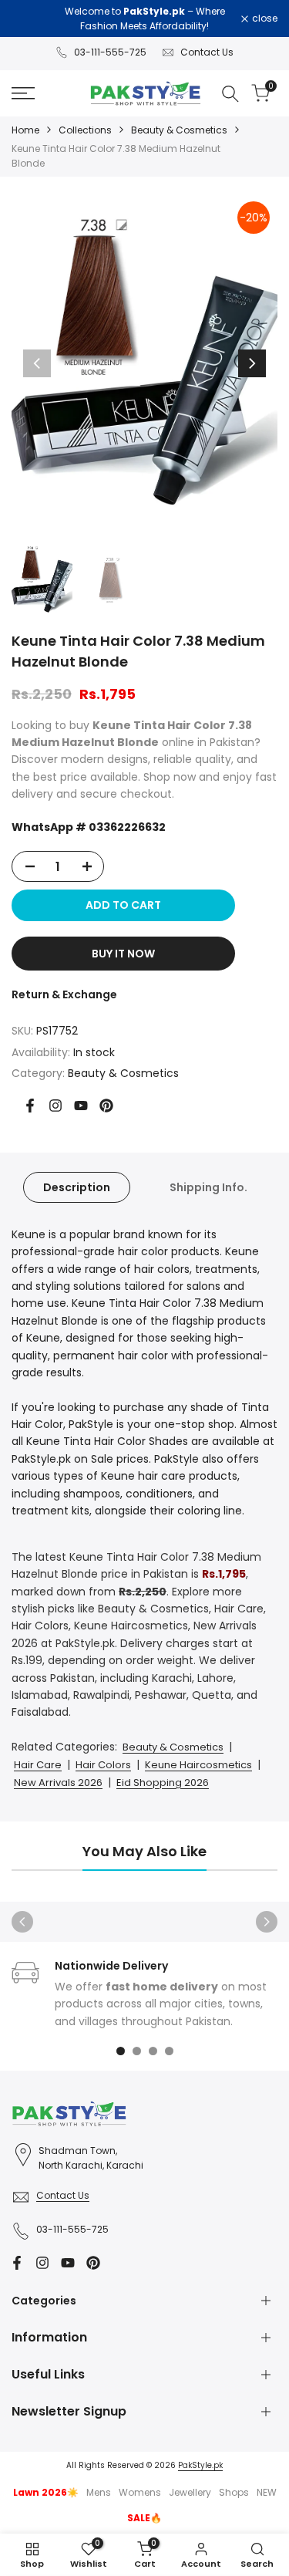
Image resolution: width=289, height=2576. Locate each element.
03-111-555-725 (110, 52)
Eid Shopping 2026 (163, 1783)
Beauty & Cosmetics (179, 130)
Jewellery (190, 2492)
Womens (140, 2492)
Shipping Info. (208, 1187)
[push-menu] (23, 93)
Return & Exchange (64, 994)
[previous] (37, 363)
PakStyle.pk (200, 2465)
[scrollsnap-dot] (121, 2051)
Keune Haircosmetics (198, 1765)
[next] (252, 363)
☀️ (46, 2492)
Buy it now (123, 954)
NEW (267, 2492)
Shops (234, 2492)
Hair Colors (103, 1765)
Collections (85, 130)
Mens (99, 2492)
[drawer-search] (230, 94)
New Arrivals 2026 (58, 1783)
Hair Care (38, 1765)
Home (25, 130)
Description (77, 1187)
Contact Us (207, 52)
